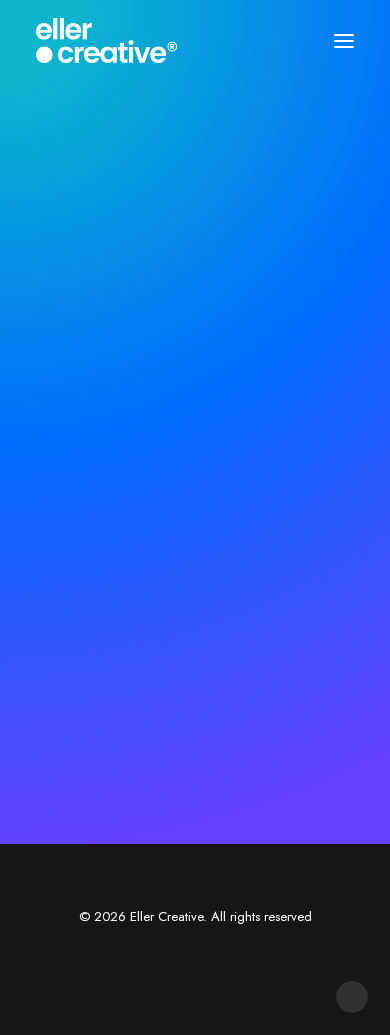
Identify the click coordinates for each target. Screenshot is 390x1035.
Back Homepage (202, 595)
